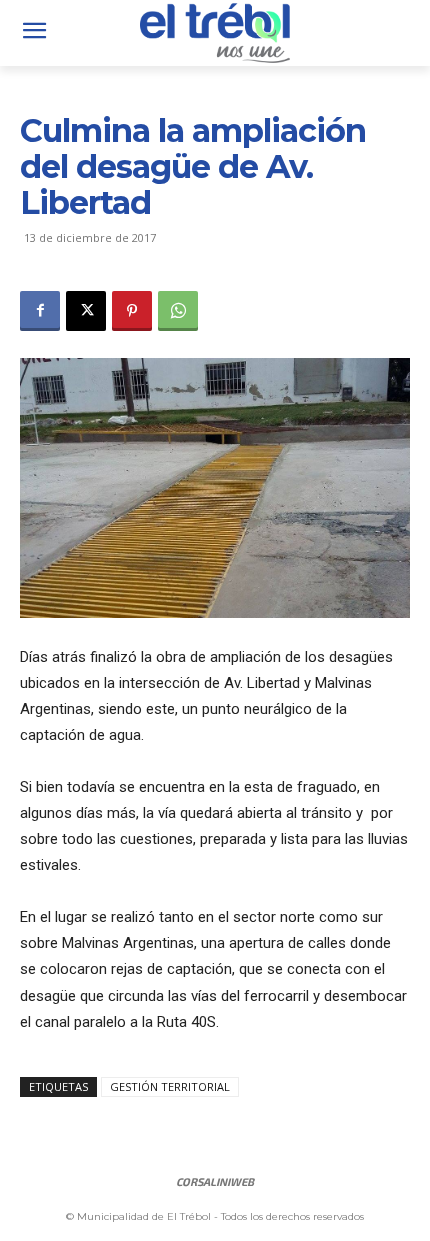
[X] (86, 311)
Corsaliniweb (215, 1181)
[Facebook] (40, 311)
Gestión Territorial (170, 1086)
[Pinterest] (132, 311)
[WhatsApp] (178, 311)
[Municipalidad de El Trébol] (215, 33)
